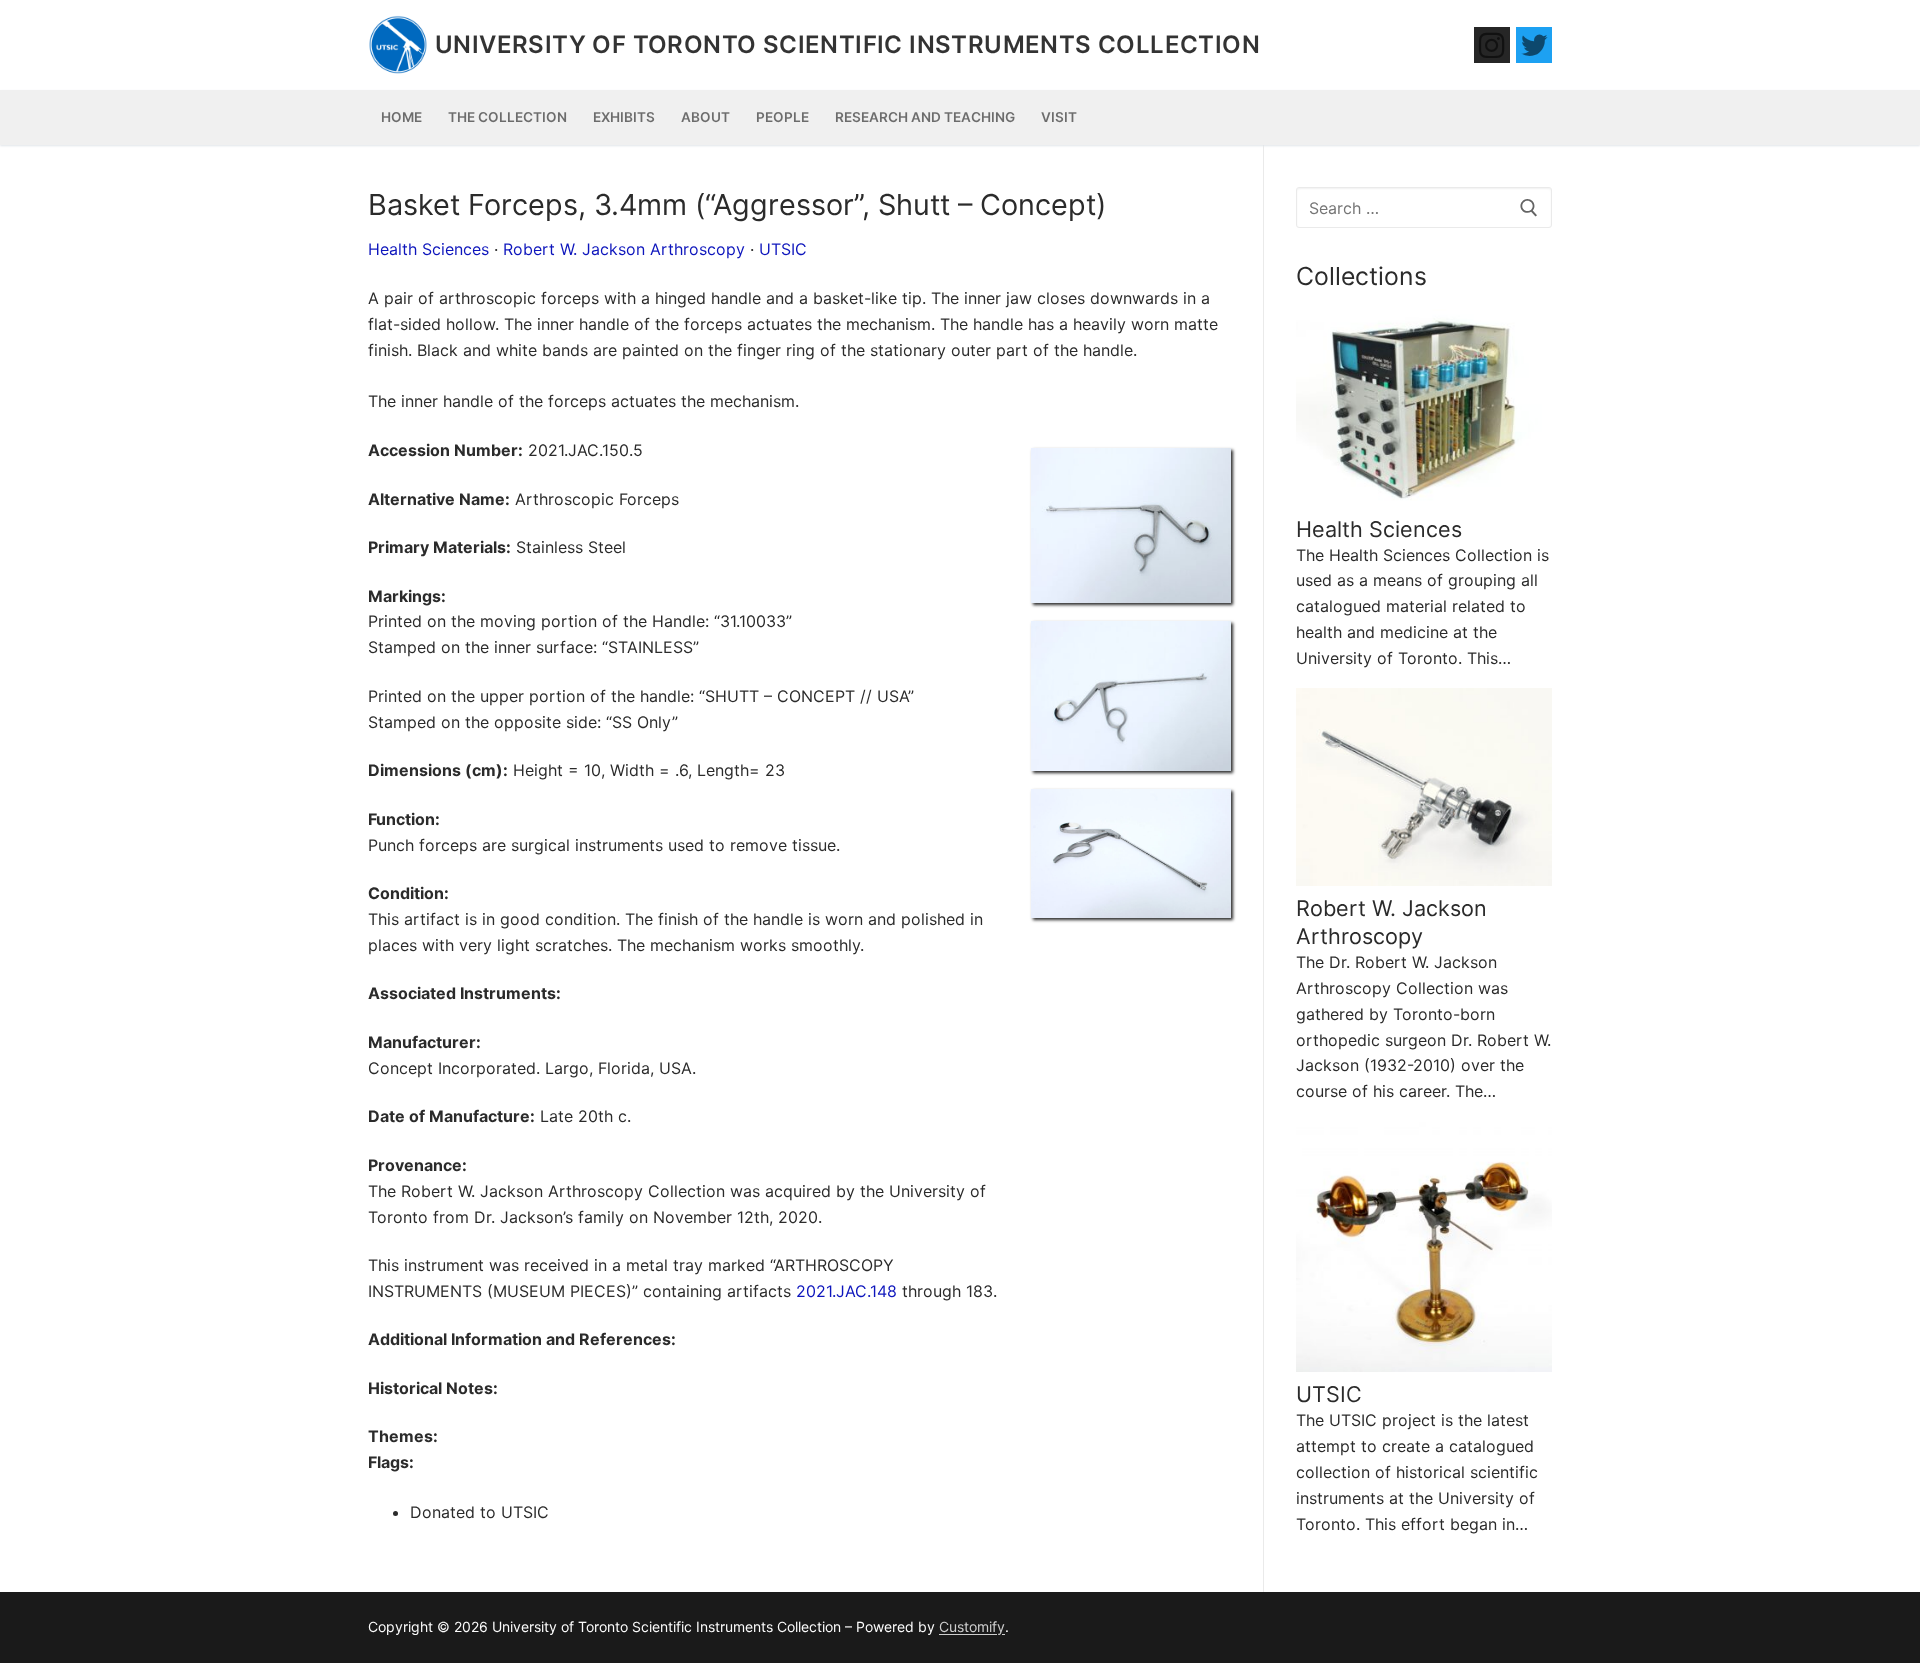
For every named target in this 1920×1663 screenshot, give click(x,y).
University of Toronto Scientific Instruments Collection (847, 44)
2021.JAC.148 (846, 1291)
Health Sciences (428, 249)
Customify (972, 1626)
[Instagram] (1492, 45)
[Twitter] (1534, 45)
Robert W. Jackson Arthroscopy (624, 249)
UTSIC (783, 249)
